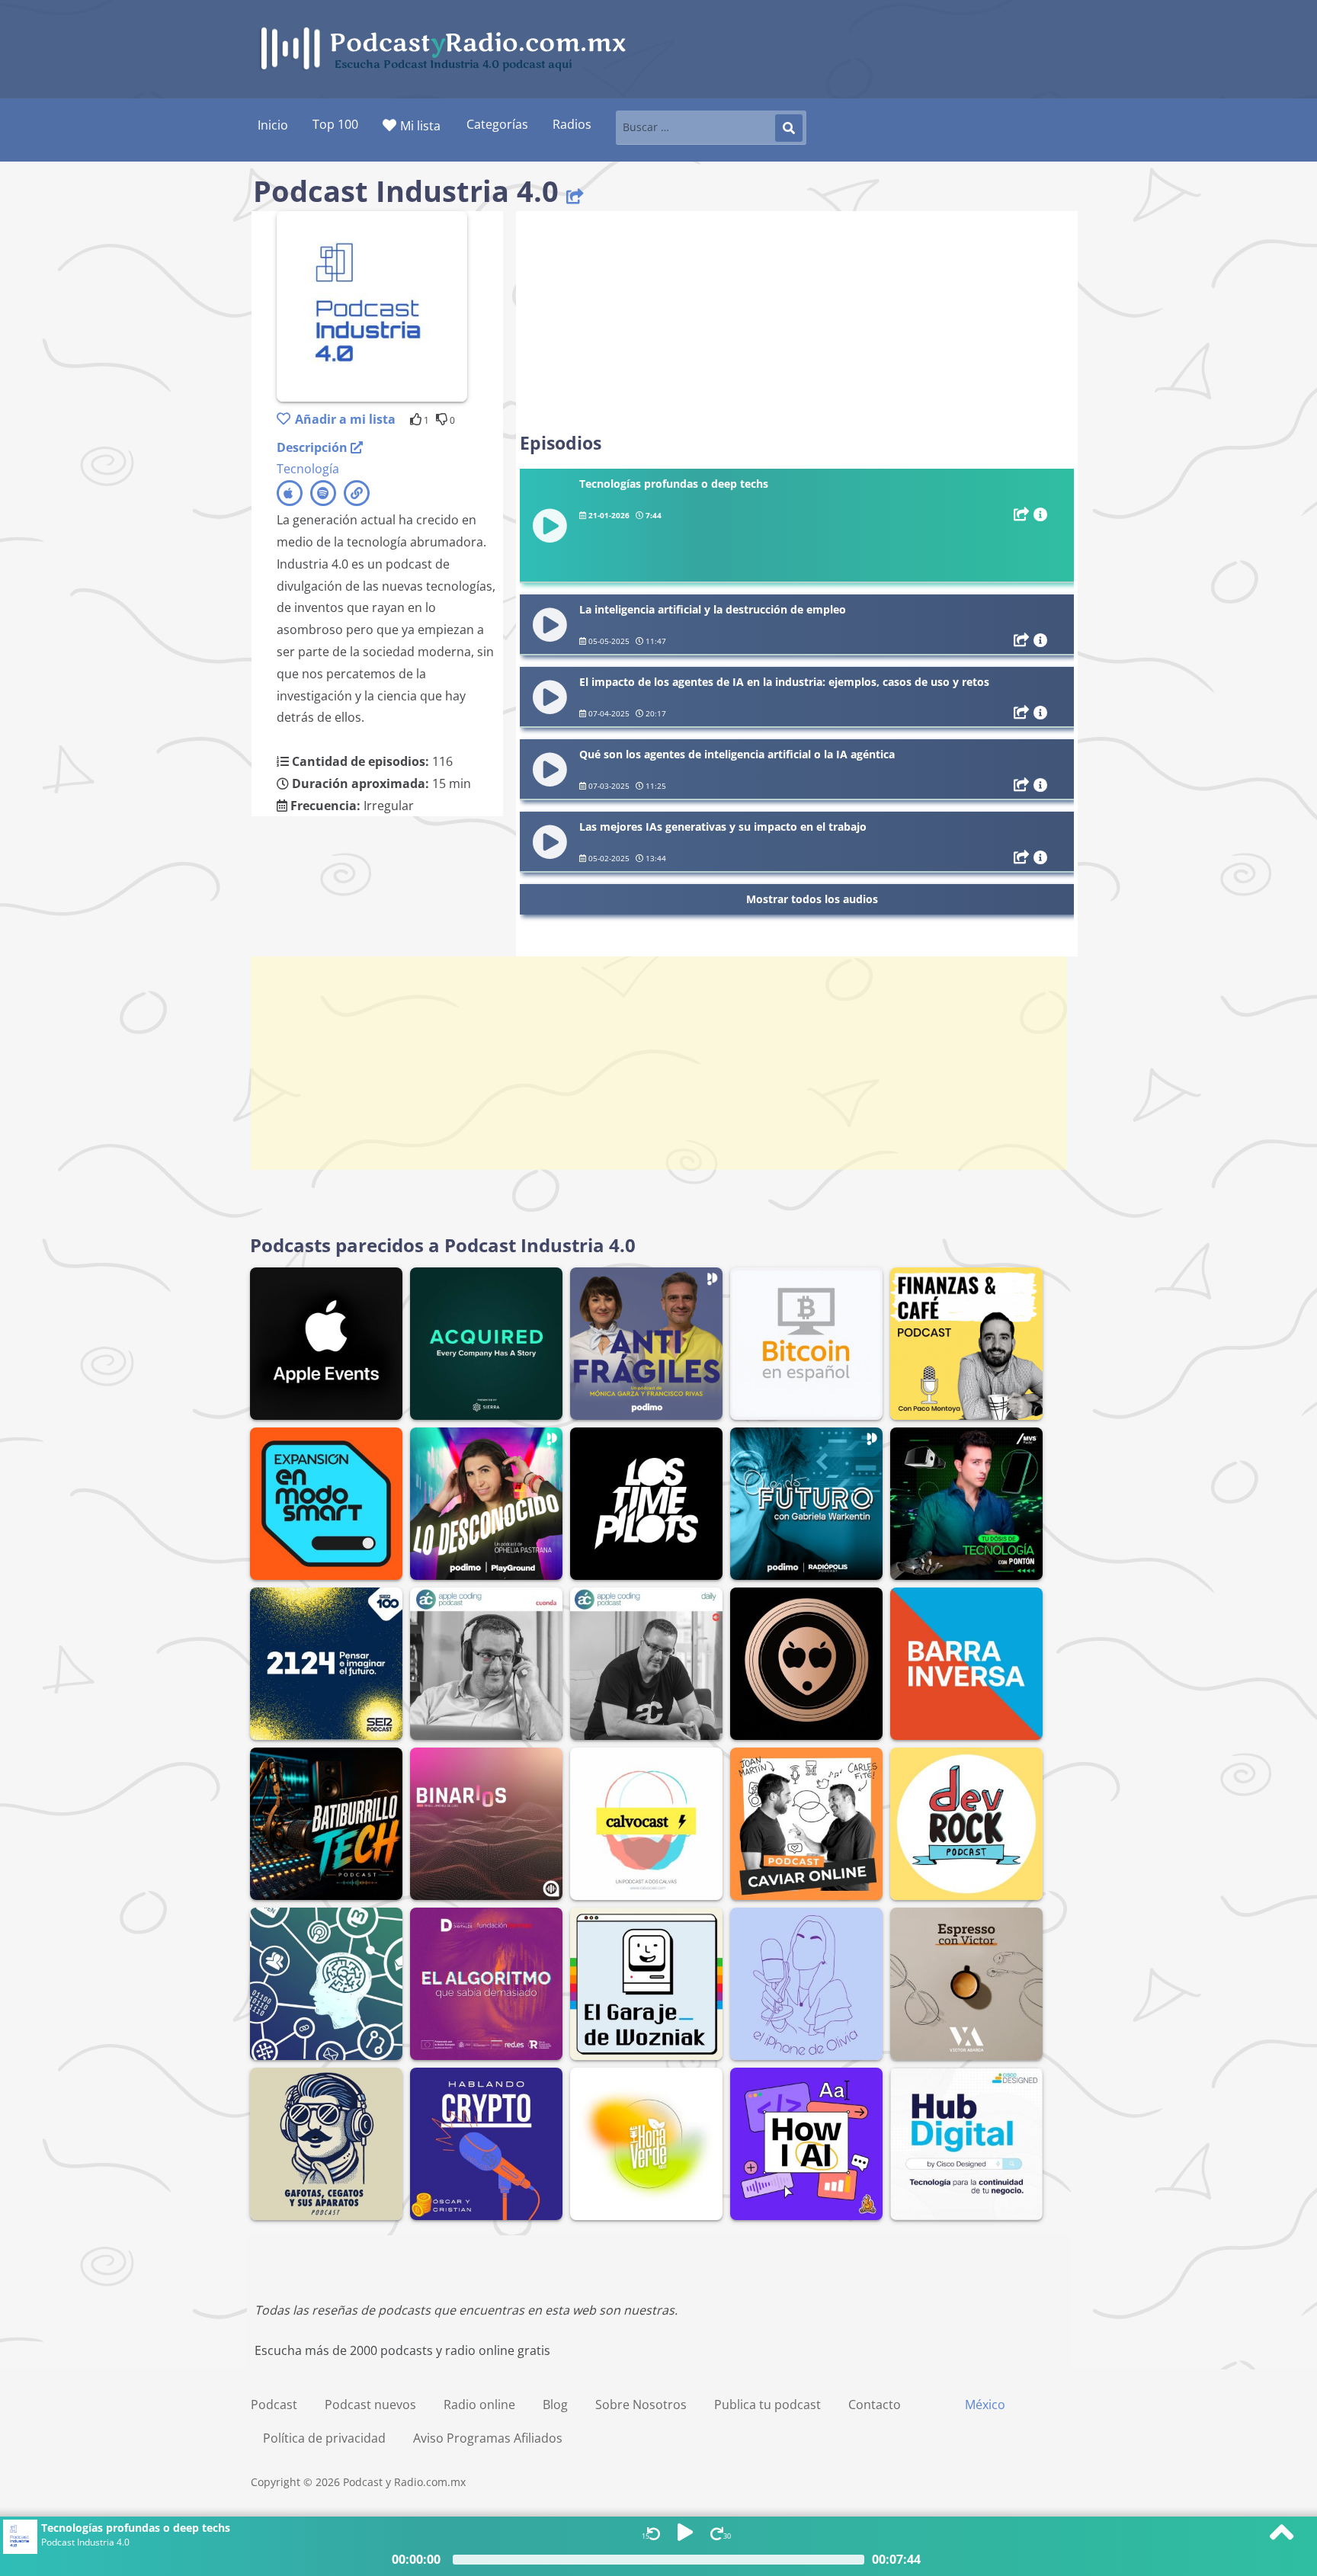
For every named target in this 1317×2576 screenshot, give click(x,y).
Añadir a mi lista (345, 419)
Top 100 (335, 124)
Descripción (314, 447)
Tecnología (308, 469)
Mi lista (420, 126)
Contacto (875, 2405)
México (985, 2405)
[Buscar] (789, 128)
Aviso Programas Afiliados (488, 2438)
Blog (555, 2405)
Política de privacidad (324, 2438)
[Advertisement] (797, 322)
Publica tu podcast (767, 2405)
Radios (572, 124)
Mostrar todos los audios (812, 899)
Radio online (479, 2405)
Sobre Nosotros (641, 2405)
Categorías (497, 124)
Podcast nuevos (370, 2405)
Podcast (274, 2405)
